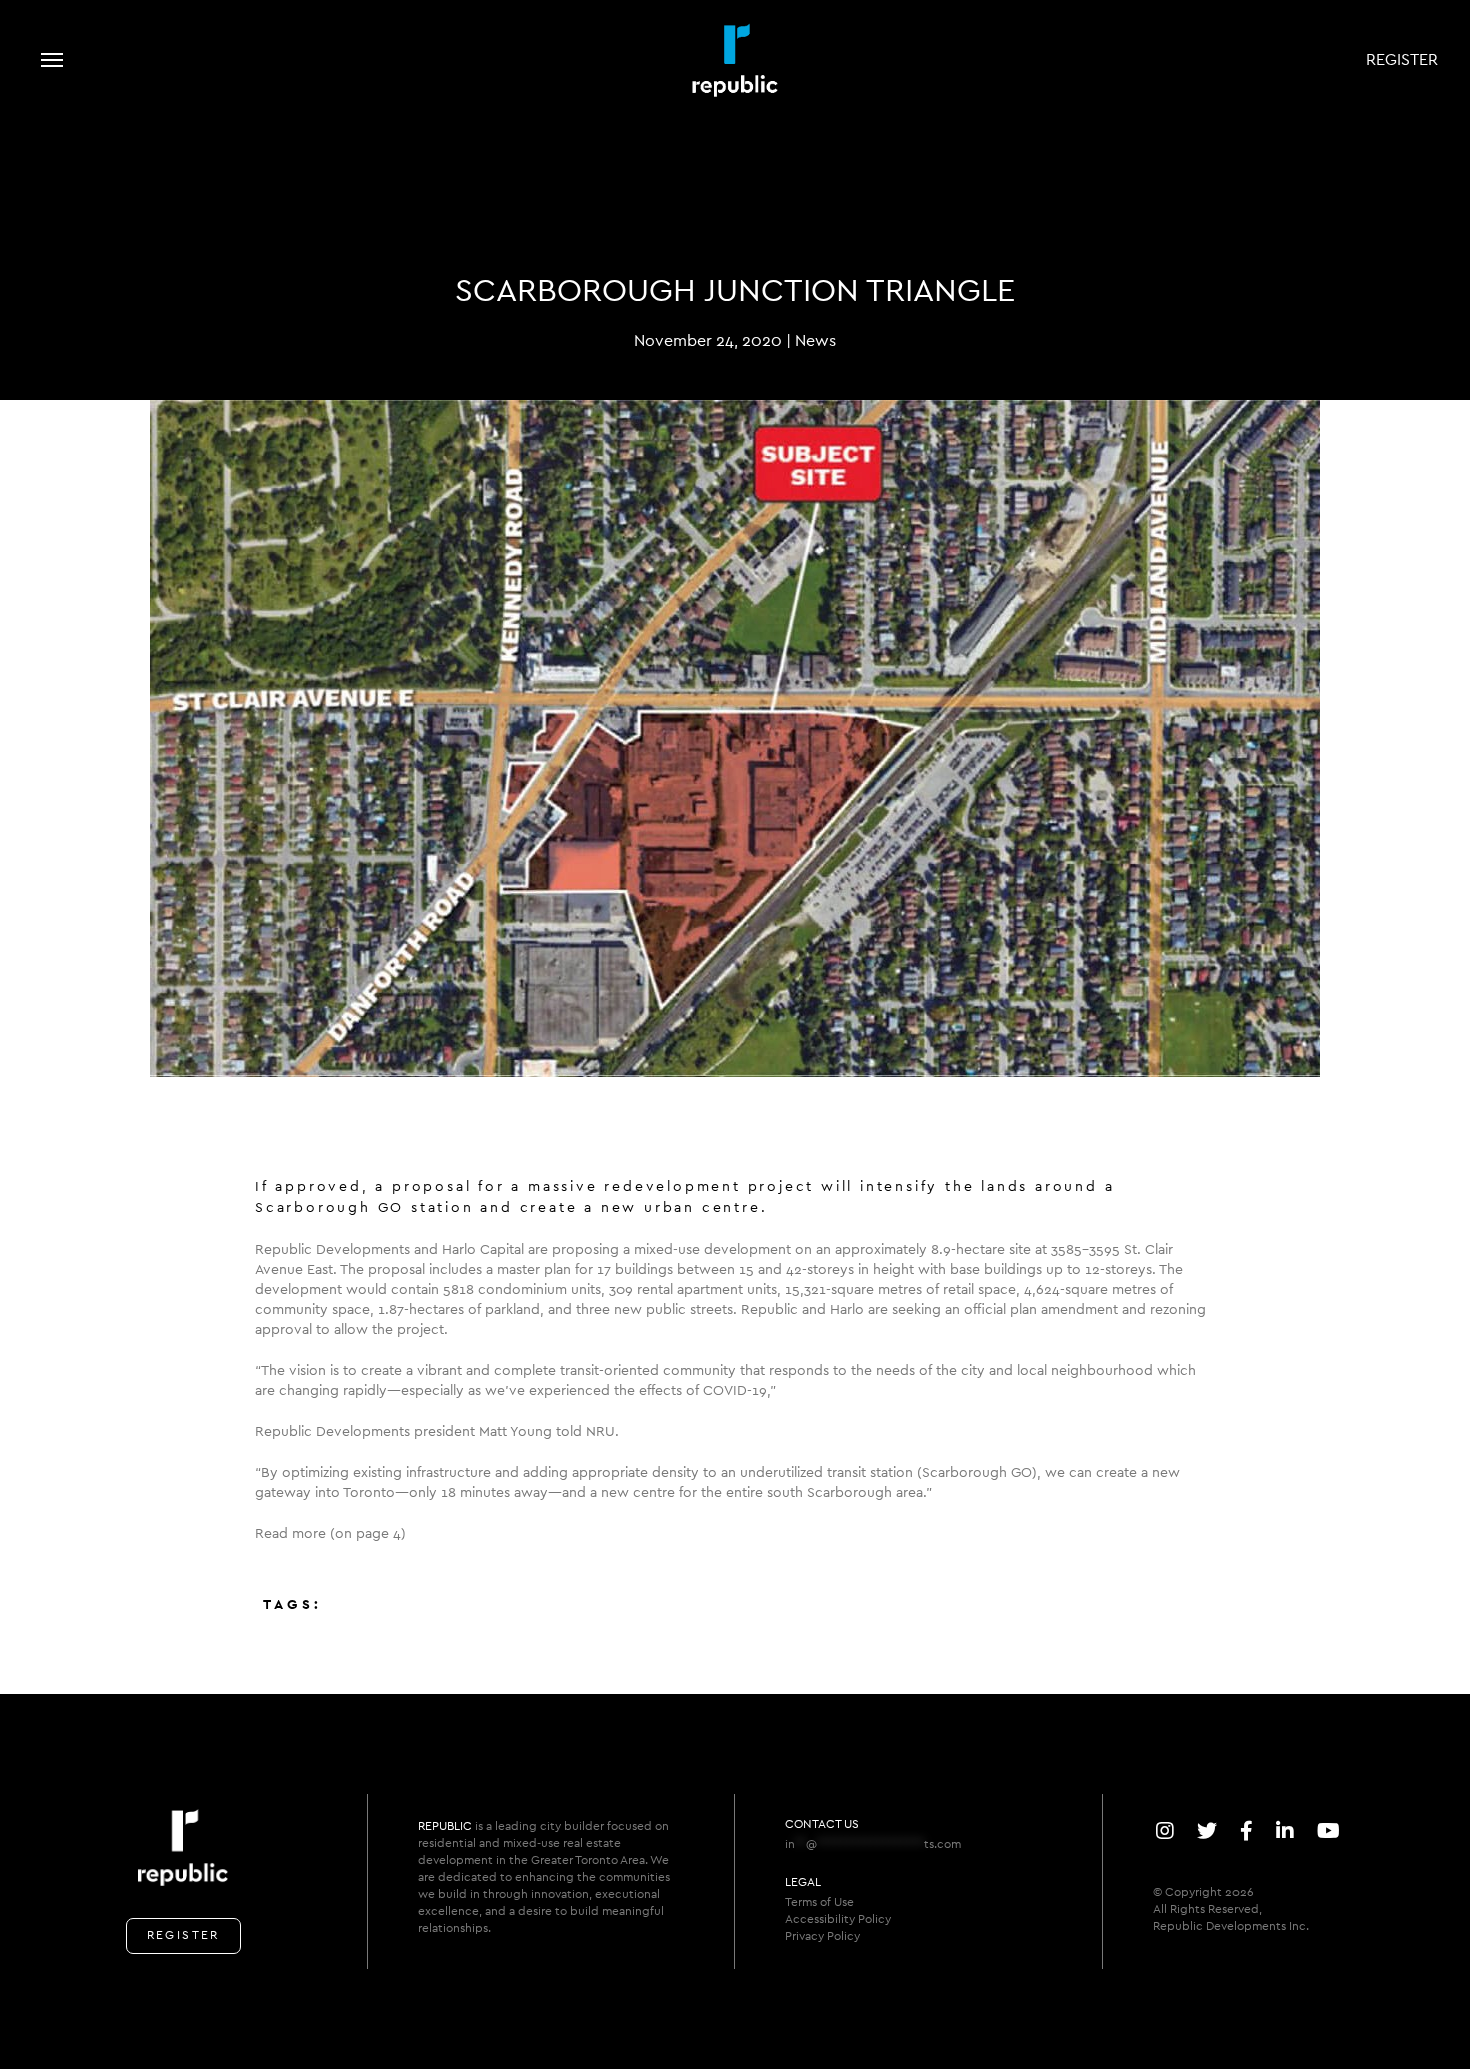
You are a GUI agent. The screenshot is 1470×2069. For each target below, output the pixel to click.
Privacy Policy (822, 1936)
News (815, 341)
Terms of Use (819, 1902)
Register (1402, 60)
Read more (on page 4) (330, 1534)
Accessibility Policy (838, 1919)
